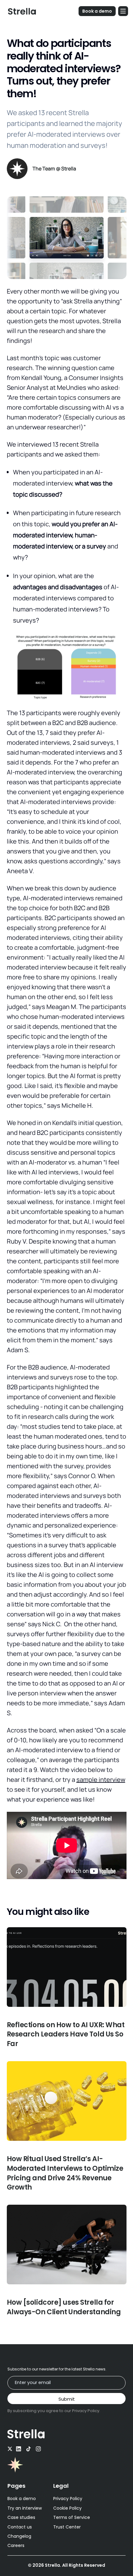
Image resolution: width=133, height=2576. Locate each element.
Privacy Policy (68, 2499)
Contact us (20, 2527)
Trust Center (67, 2527)
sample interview (101, 1780)
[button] (123, 11)
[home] (20, 11)
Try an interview (25, 2508)
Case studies (21, 2517)
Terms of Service (72, 2517)
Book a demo (22, 2499)
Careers (16, 2545)
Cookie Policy (67, 2508)
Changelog (19, 2536)
